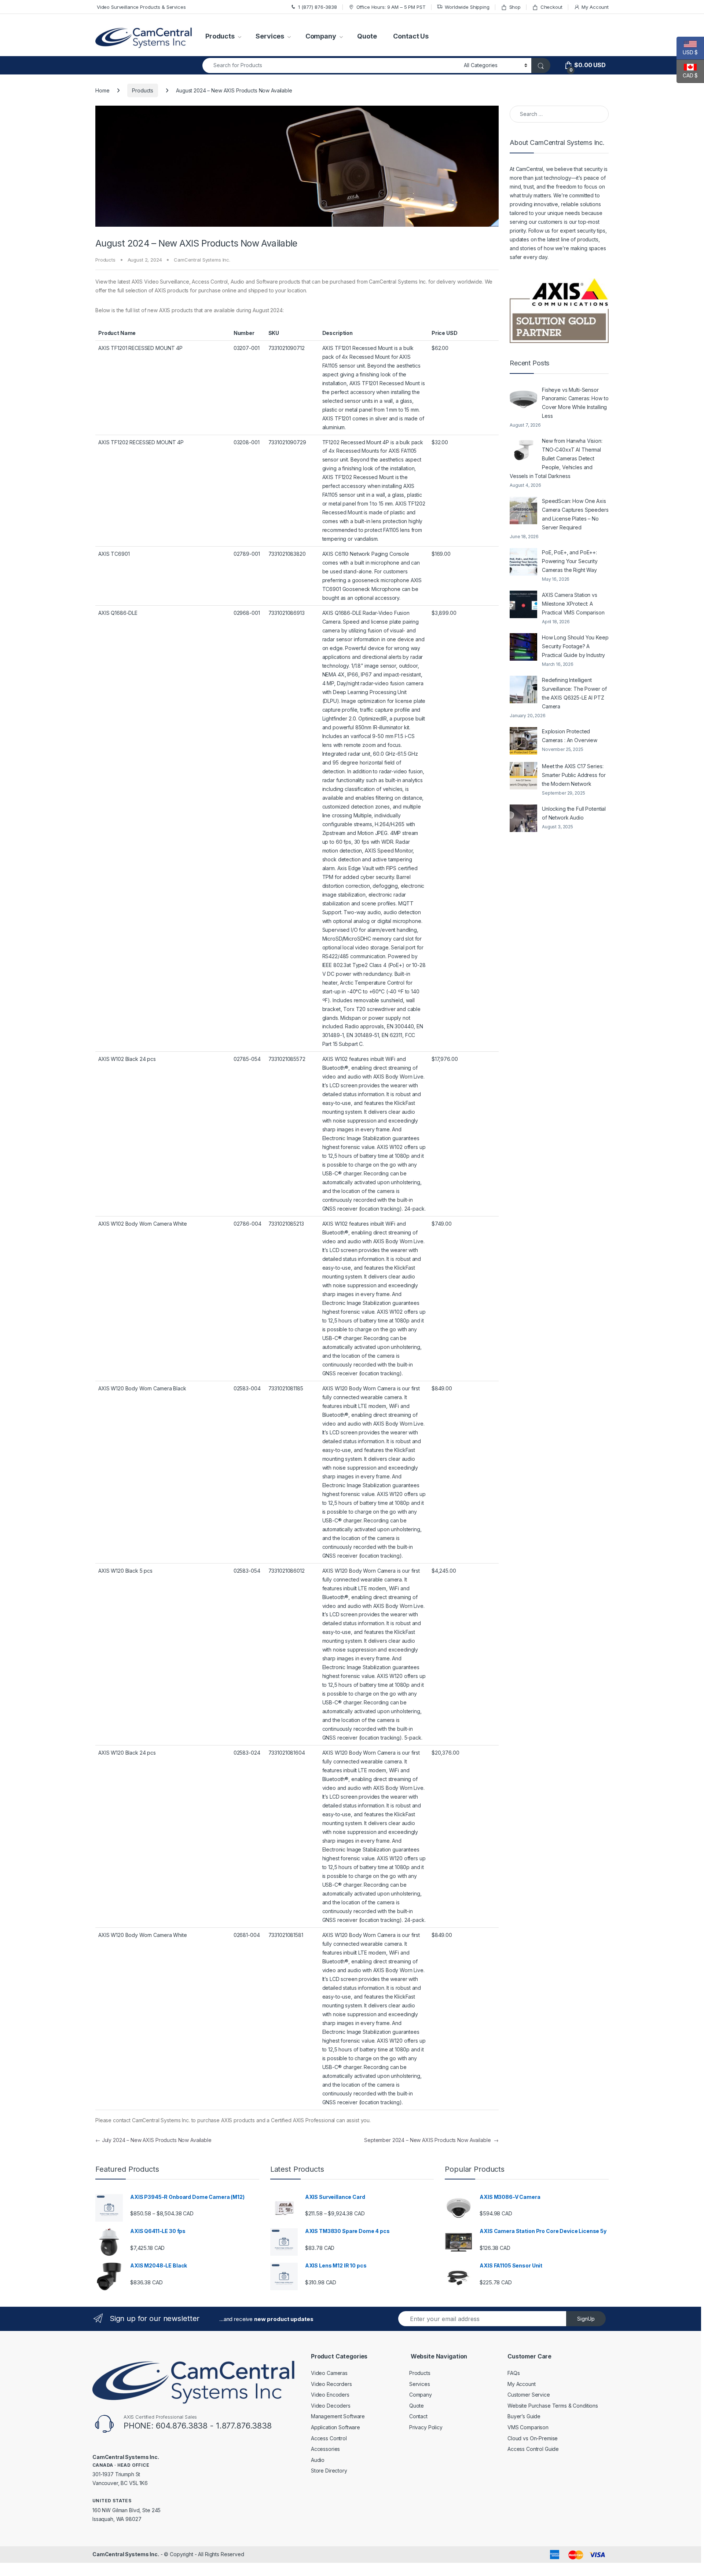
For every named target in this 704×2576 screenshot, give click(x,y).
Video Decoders (331, 2406)
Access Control (329, 2438)
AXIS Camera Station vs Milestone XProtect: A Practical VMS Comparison (573, 604)
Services (270, 36)
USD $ (687, 52)
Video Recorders (331, 2384)
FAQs (514, 2373)
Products (220, 36)
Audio (318, 2460)
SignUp (586, 2319)
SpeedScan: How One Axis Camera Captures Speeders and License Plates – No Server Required (575, 514)
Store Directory (329, 2471)
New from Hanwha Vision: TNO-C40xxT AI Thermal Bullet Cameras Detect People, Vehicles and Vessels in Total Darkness (556, 458)
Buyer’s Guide (524, 2416)
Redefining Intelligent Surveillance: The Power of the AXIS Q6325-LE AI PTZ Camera (574, 693)
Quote (367, 36)
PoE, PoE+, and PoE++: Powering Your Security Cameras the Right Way (570, 561)
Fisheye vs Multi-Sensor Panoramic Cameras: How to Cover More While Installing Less (575, 403)
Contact (418, 2416)
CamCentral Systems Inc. (202, 260)
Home (102, 90)
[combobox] (331, 65)
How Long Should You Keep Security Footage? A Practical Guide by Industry (575, 646)
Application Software (335, 2427)
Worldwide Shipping (467, 7)
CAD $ (687, 75)
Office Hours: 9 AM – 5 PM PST (391, 7)
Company (321, 36)
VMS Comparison (528, 2427)
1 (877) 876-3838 (318, 7)
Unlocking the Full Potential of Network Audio (574, 813)
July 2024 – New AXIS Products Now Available (153, 2140)
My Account (595, 7)
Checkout (551, 7)
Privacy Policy (426, 2427)
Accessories (325, 2449)
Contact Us (411, 36)
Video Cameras (329, 2373)
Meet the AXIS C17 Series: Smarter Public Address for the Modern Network (574, 775)
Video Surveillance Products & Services (141, 7)
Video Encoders (330, 2395)
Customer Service (529, 2395)
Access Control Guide (533, 2449)
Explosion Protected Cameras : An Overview (570, 736)
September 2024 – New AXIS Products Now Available (431, 2140)
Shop (515, 7)
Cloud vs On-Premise (533, 2438)
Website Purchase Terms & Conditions (553, 2406)
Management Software (338, 2416)
